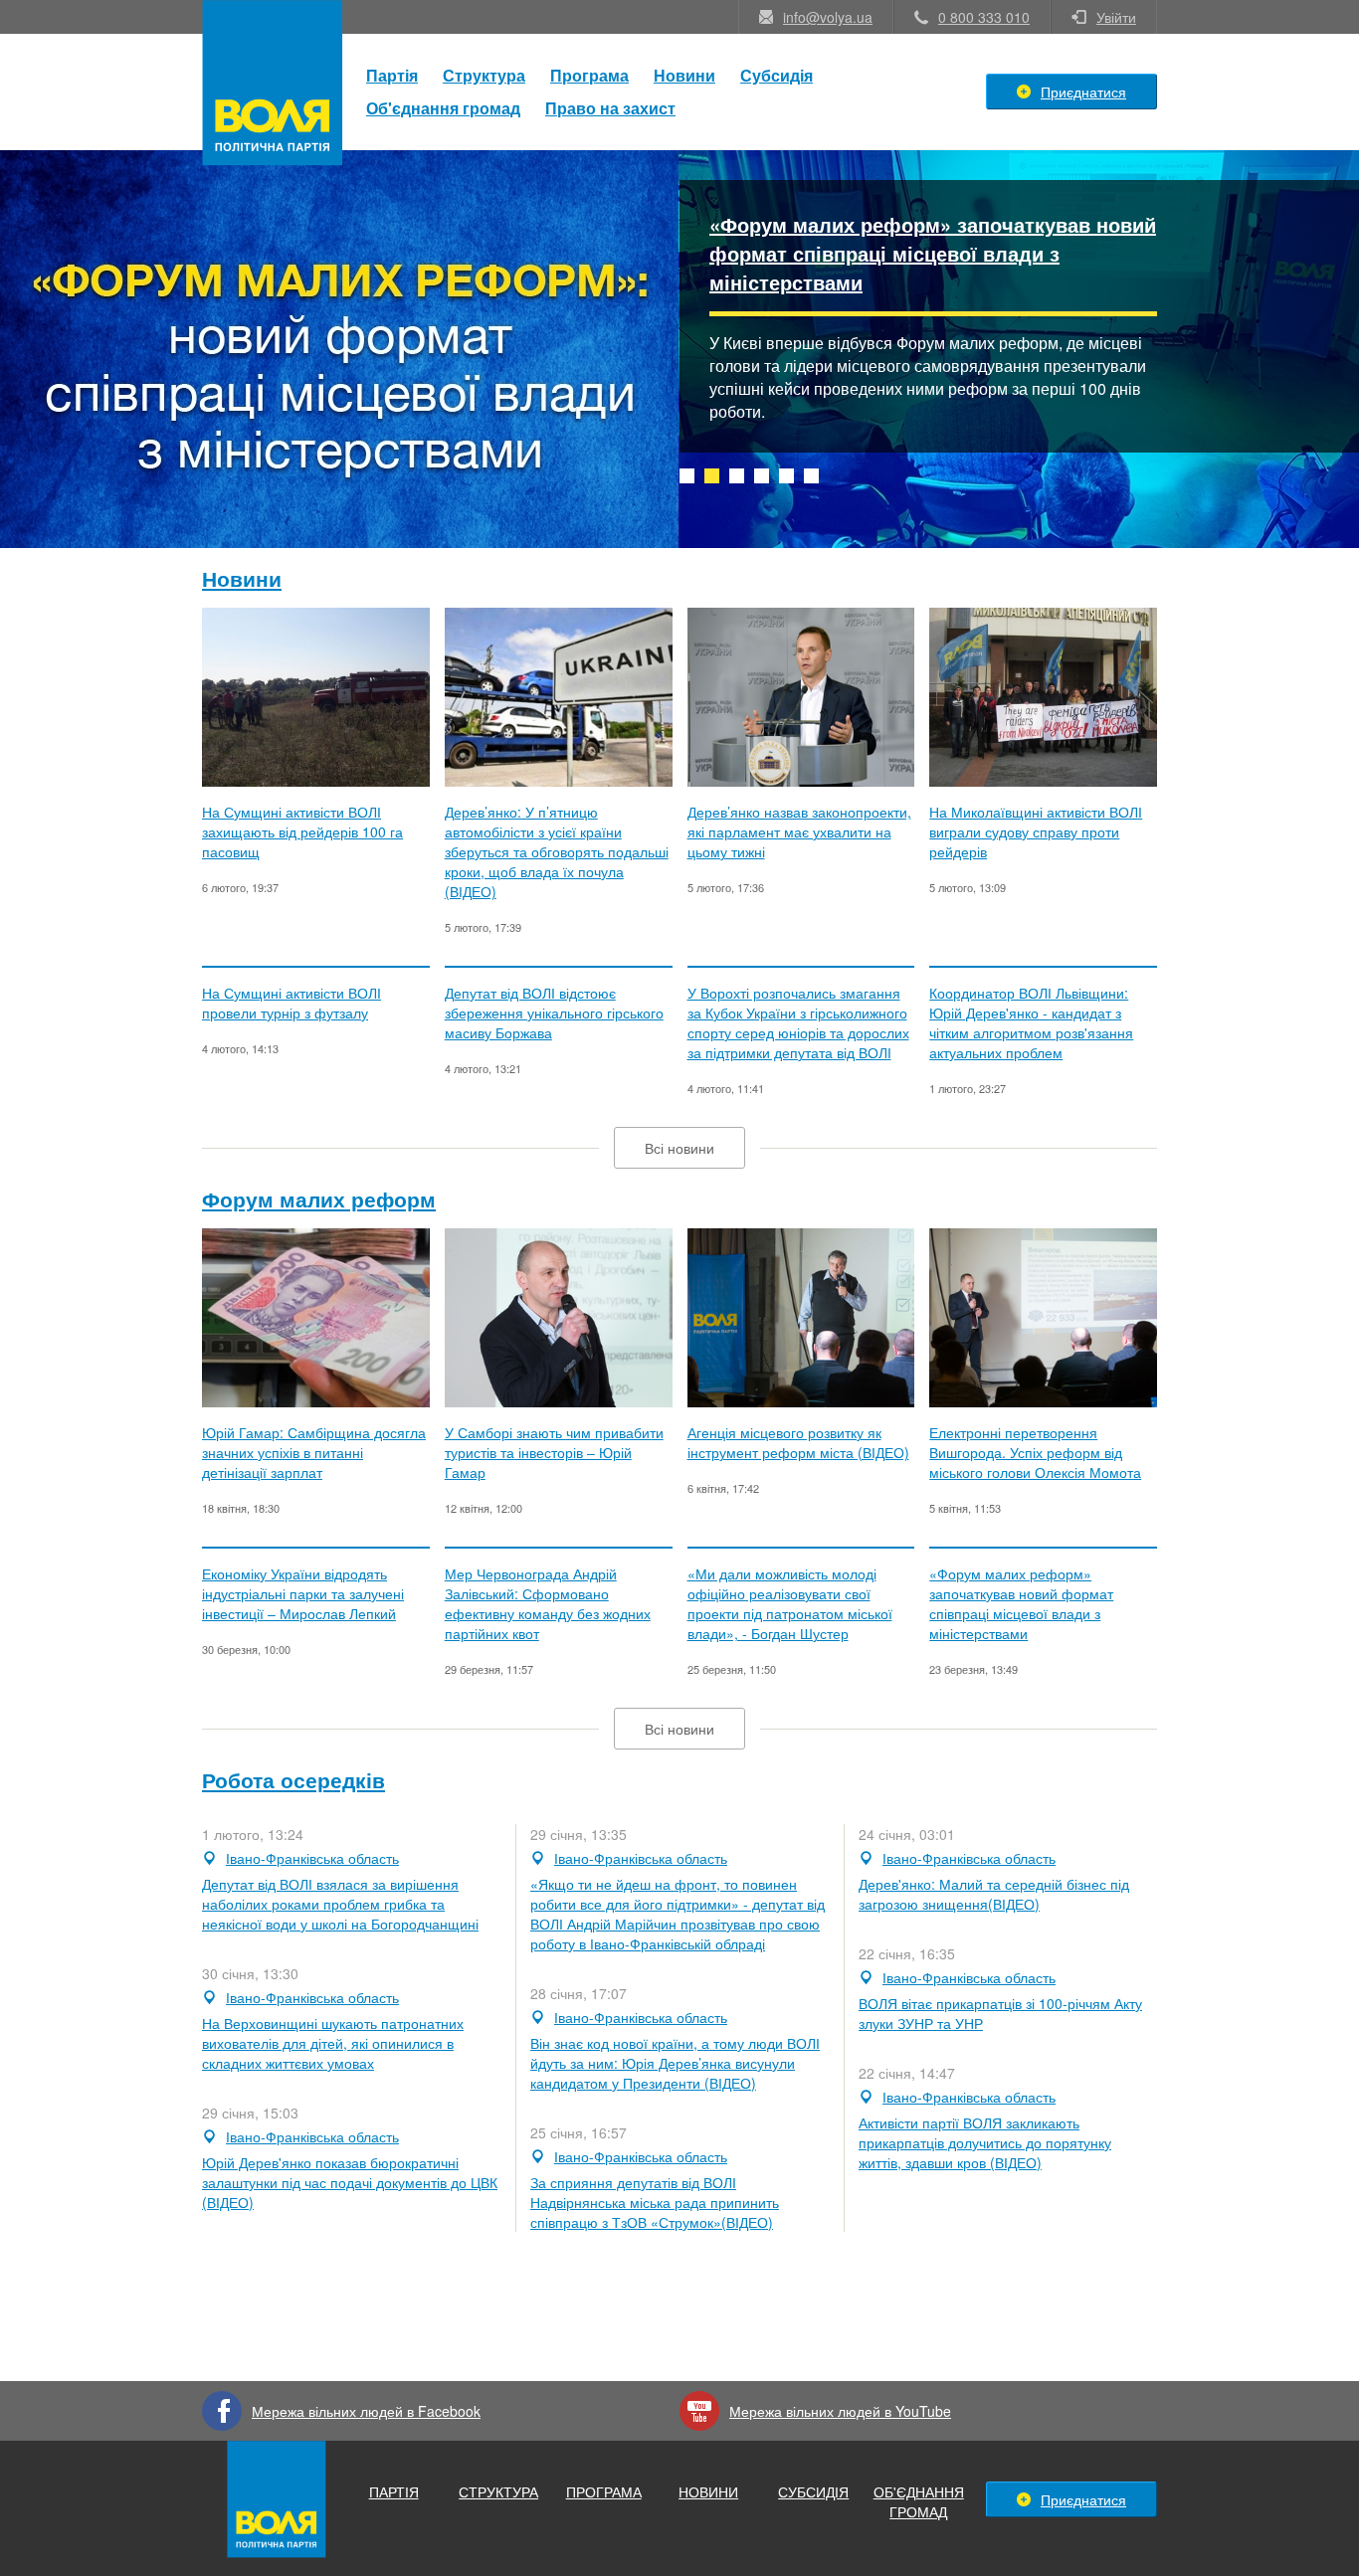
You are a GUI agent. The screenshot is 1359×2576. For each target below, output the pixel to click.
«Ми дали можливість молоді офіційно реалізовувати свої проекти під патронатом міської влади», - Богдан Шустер (790, 1603)
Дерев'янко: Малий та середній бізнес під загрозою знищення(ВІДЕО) (994, 1894)
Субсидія (777, 75)
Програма (589, 75)
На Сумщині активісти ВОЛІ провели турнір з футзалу (291, 1003)
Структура (484, 75)
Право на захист (610, 108)
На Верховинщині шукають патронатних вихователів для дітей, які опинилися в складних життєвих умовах (333, 2043)
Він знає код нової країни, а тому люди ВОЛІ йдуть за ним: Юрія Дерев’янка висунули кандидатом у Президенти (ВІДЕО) (675, 2063)
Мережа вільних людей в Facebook (366, 2411)
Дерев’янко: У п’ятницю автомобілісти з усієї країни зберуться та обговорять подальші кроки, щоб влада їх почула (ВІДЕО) (557, 851)
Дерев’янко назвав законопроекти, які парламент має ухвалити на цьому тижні (799, 831)
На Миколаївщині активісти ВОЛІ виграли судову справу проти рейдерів (1036, 831)
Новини (684, 75)
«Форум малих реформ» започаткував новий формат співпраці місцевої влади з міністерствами (933, 253)
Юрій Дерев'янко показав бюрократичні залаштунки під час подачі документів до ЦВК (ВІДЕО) (350, 2182)
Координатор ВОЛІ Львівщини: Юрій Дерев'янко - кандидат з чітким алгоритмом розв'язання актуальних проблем (1031, 1022)
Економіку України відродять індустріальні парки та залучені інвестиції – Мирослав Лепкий (303, 1593)
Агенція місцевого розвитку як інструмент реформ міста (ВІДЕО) (798, 1442)
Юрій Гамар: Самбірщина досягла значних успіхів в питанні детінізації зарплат (314, 1452)
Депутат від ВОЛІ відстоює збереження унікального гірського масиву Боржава (554, 1012)
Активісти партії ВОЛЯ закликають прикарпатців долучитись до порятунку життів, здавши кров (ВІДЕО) (985, 2142)
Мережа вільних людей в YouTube (840, 2411)
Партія (392, 75)
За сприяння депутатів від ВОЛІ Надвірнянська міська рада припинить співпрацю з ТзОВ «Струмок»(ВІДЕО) (655, 2202)
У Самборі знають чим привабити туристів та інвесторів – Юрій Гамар (554, 1452)
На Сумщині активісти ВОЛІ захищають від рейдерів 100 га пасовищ (302, 831)
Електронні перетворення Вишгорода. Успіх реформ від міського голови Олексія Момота (1035, 1452)
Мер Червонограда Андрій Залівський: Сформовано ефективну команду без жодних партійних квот (548, 1603)
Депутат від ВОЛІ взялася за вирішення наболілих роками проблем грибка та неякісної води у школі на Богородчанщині (340, 1904)
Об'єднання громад (443, 108)
